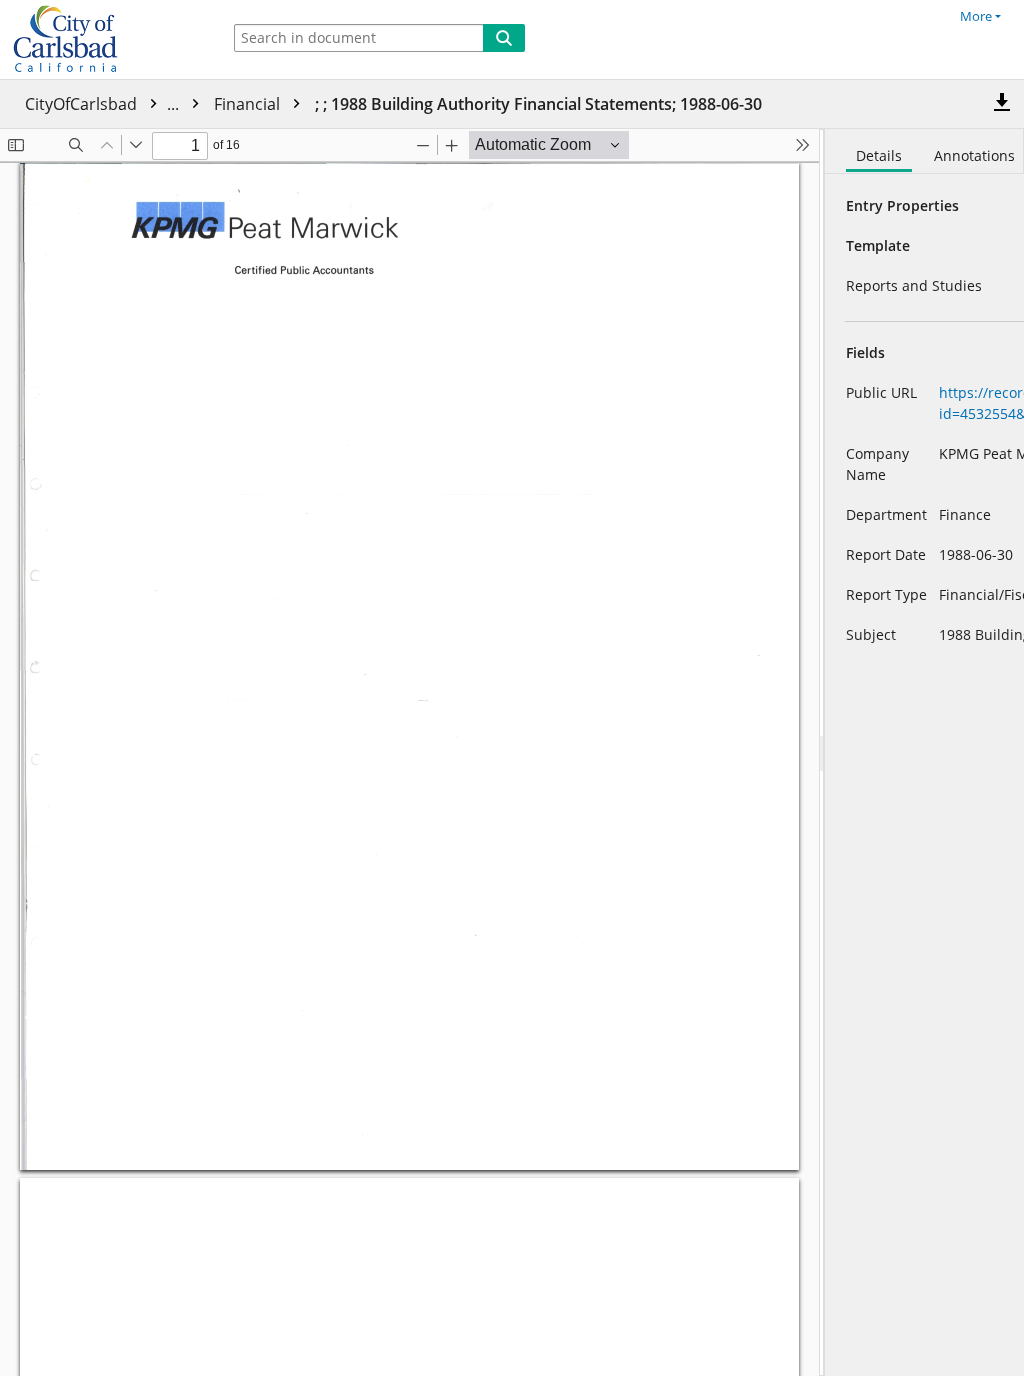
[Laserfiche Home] (105, 39)
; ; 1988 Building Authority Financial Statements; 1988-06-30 (538, 104)
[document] (924, 752)
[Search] (504, 38)
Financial (249, 104)
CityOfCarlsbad (104, 104)
